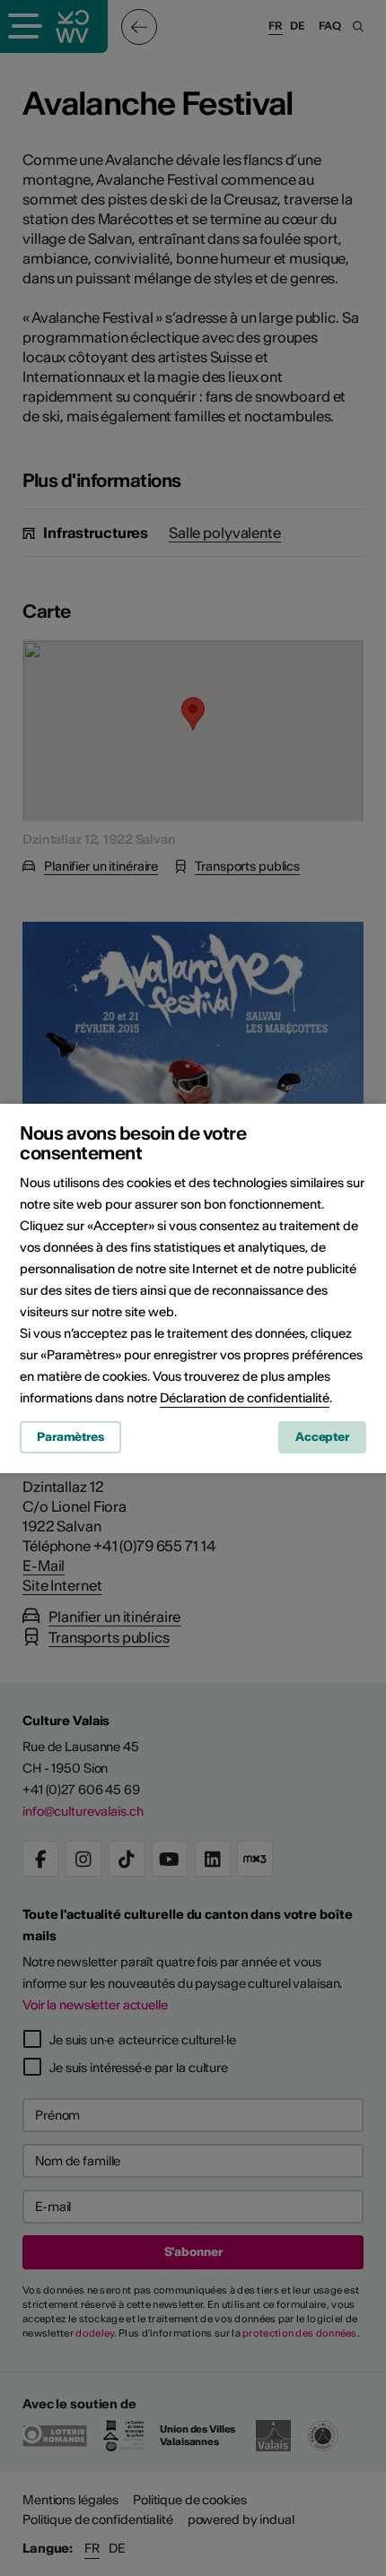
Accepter (322, 1437)
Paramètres (70, 1437)
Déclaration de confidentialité (245, 1398)
